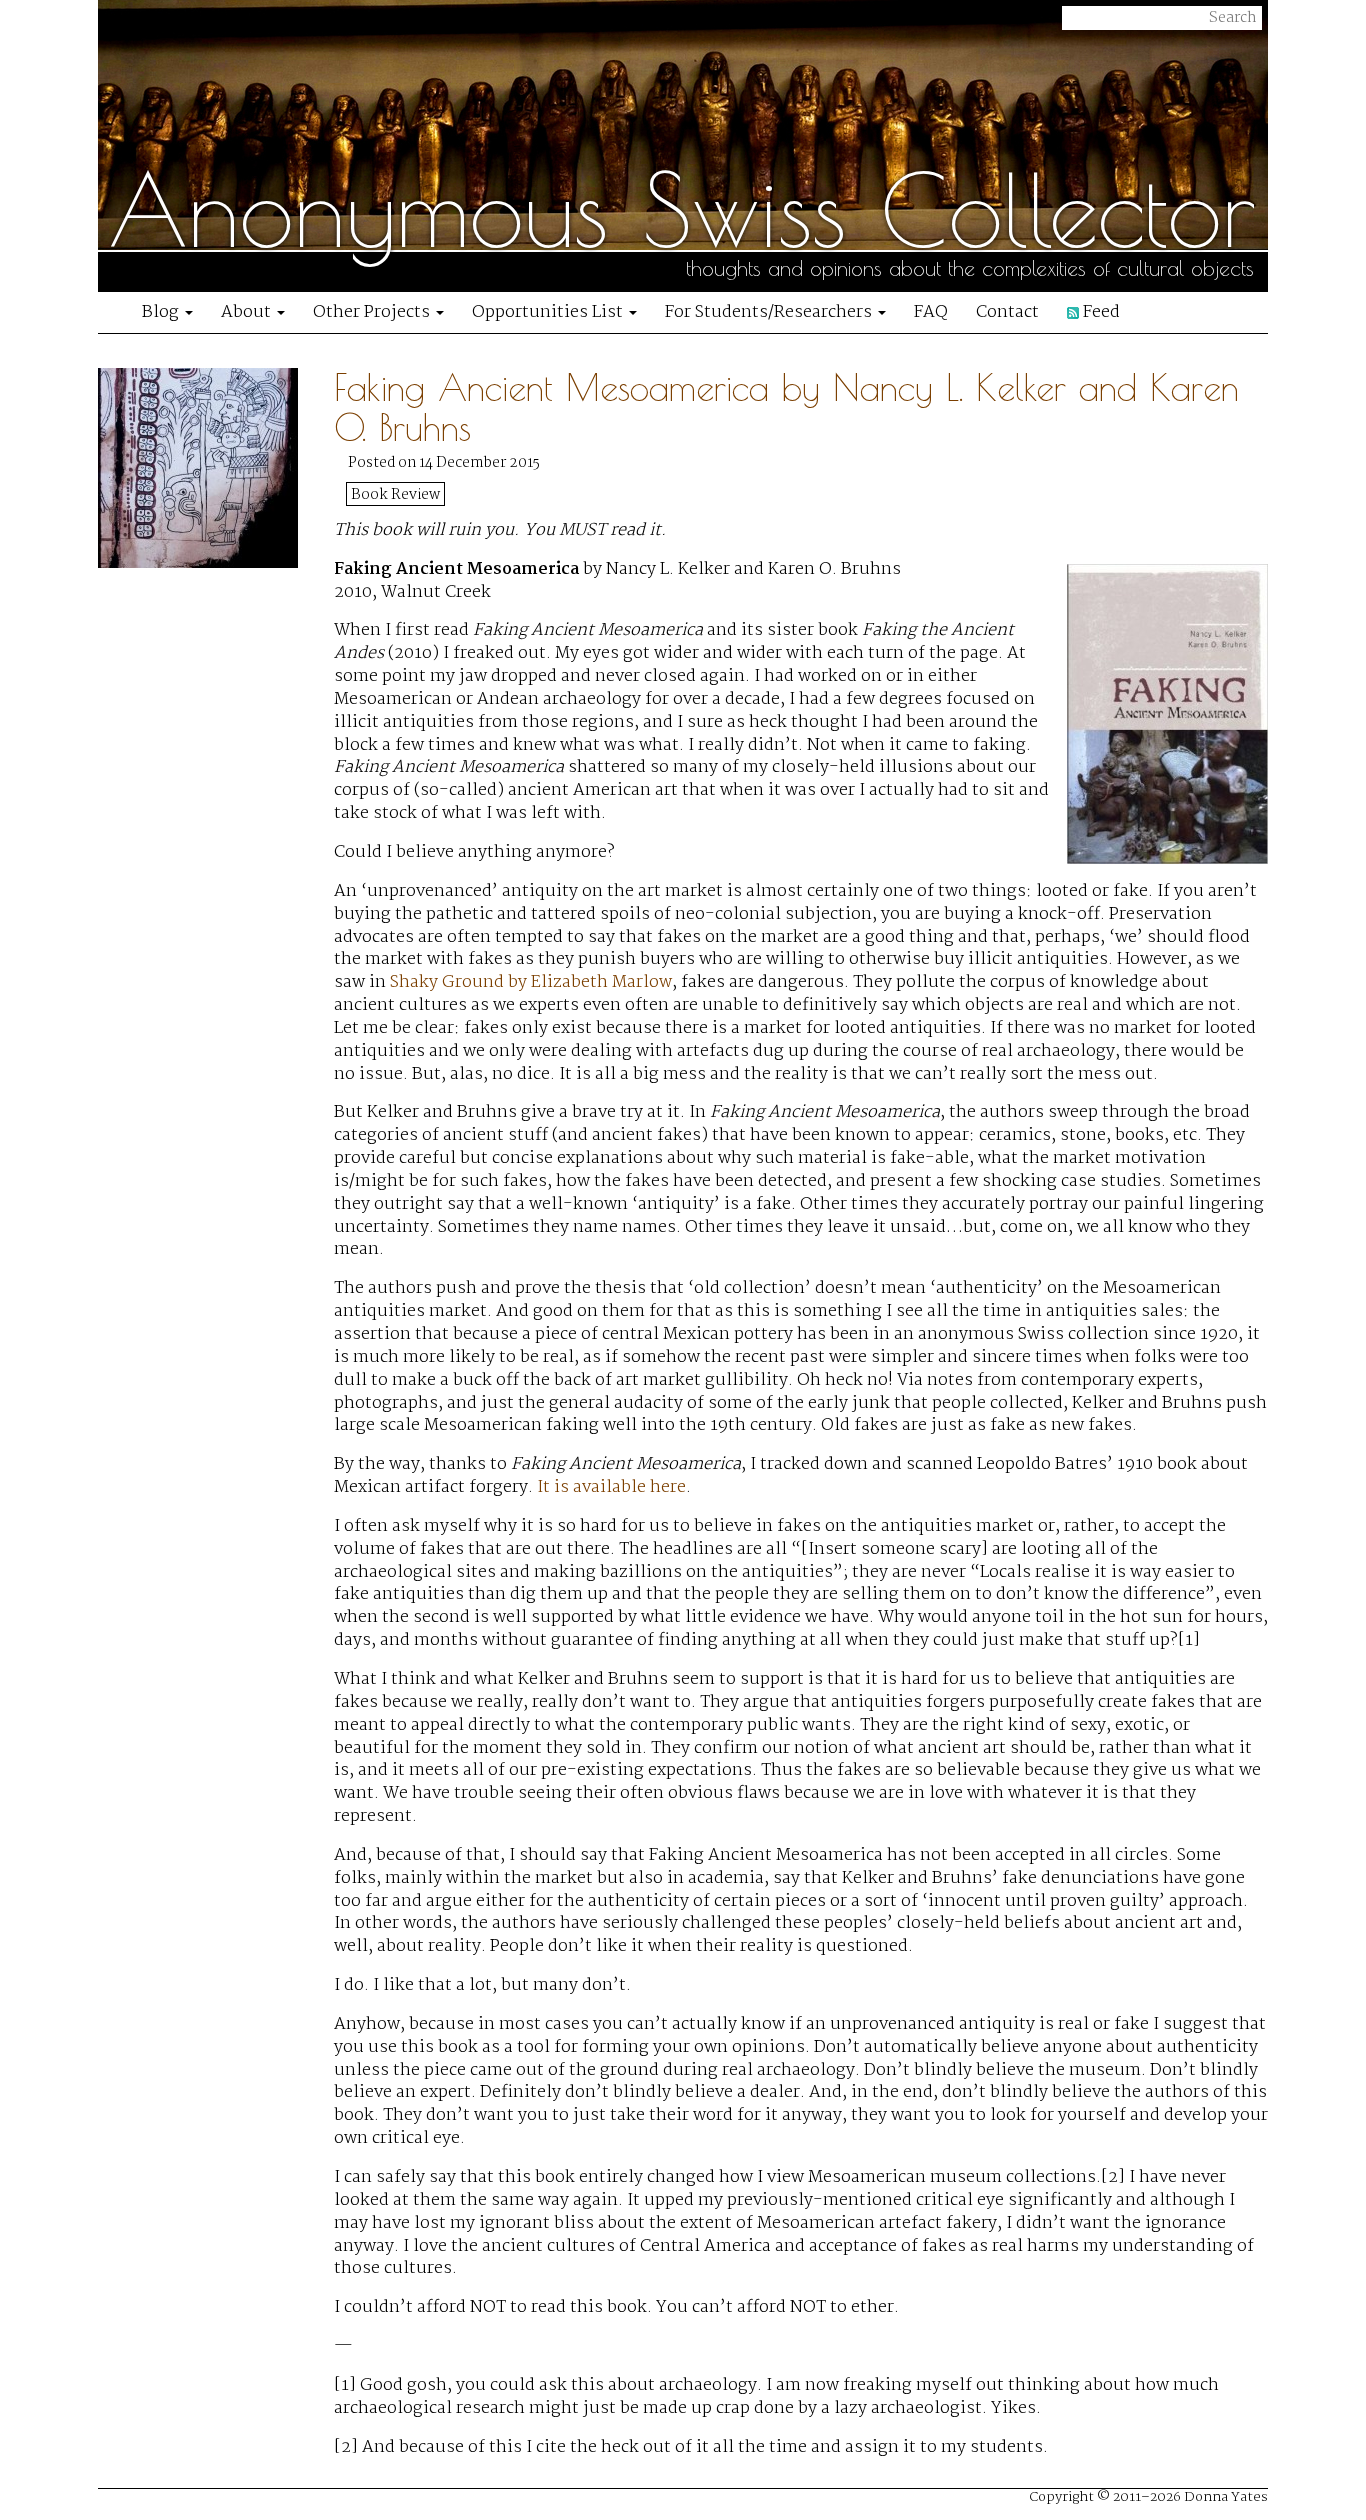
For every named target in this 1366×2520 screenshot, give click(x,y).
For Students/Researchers (770, 312)
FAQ (931, 312)
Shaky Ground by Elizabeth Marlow (531, 982)
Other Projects (373, 312)
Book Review (395, 495)
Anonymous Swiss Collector (682, 210)
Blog (162, 312)
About (248, 312)
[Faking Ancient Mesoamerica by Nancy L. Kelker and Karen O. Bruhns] (216, 1421)
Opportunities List (549, 312)
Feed (1099, 312)
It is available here (611, 1487)
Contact (1007, 312)
